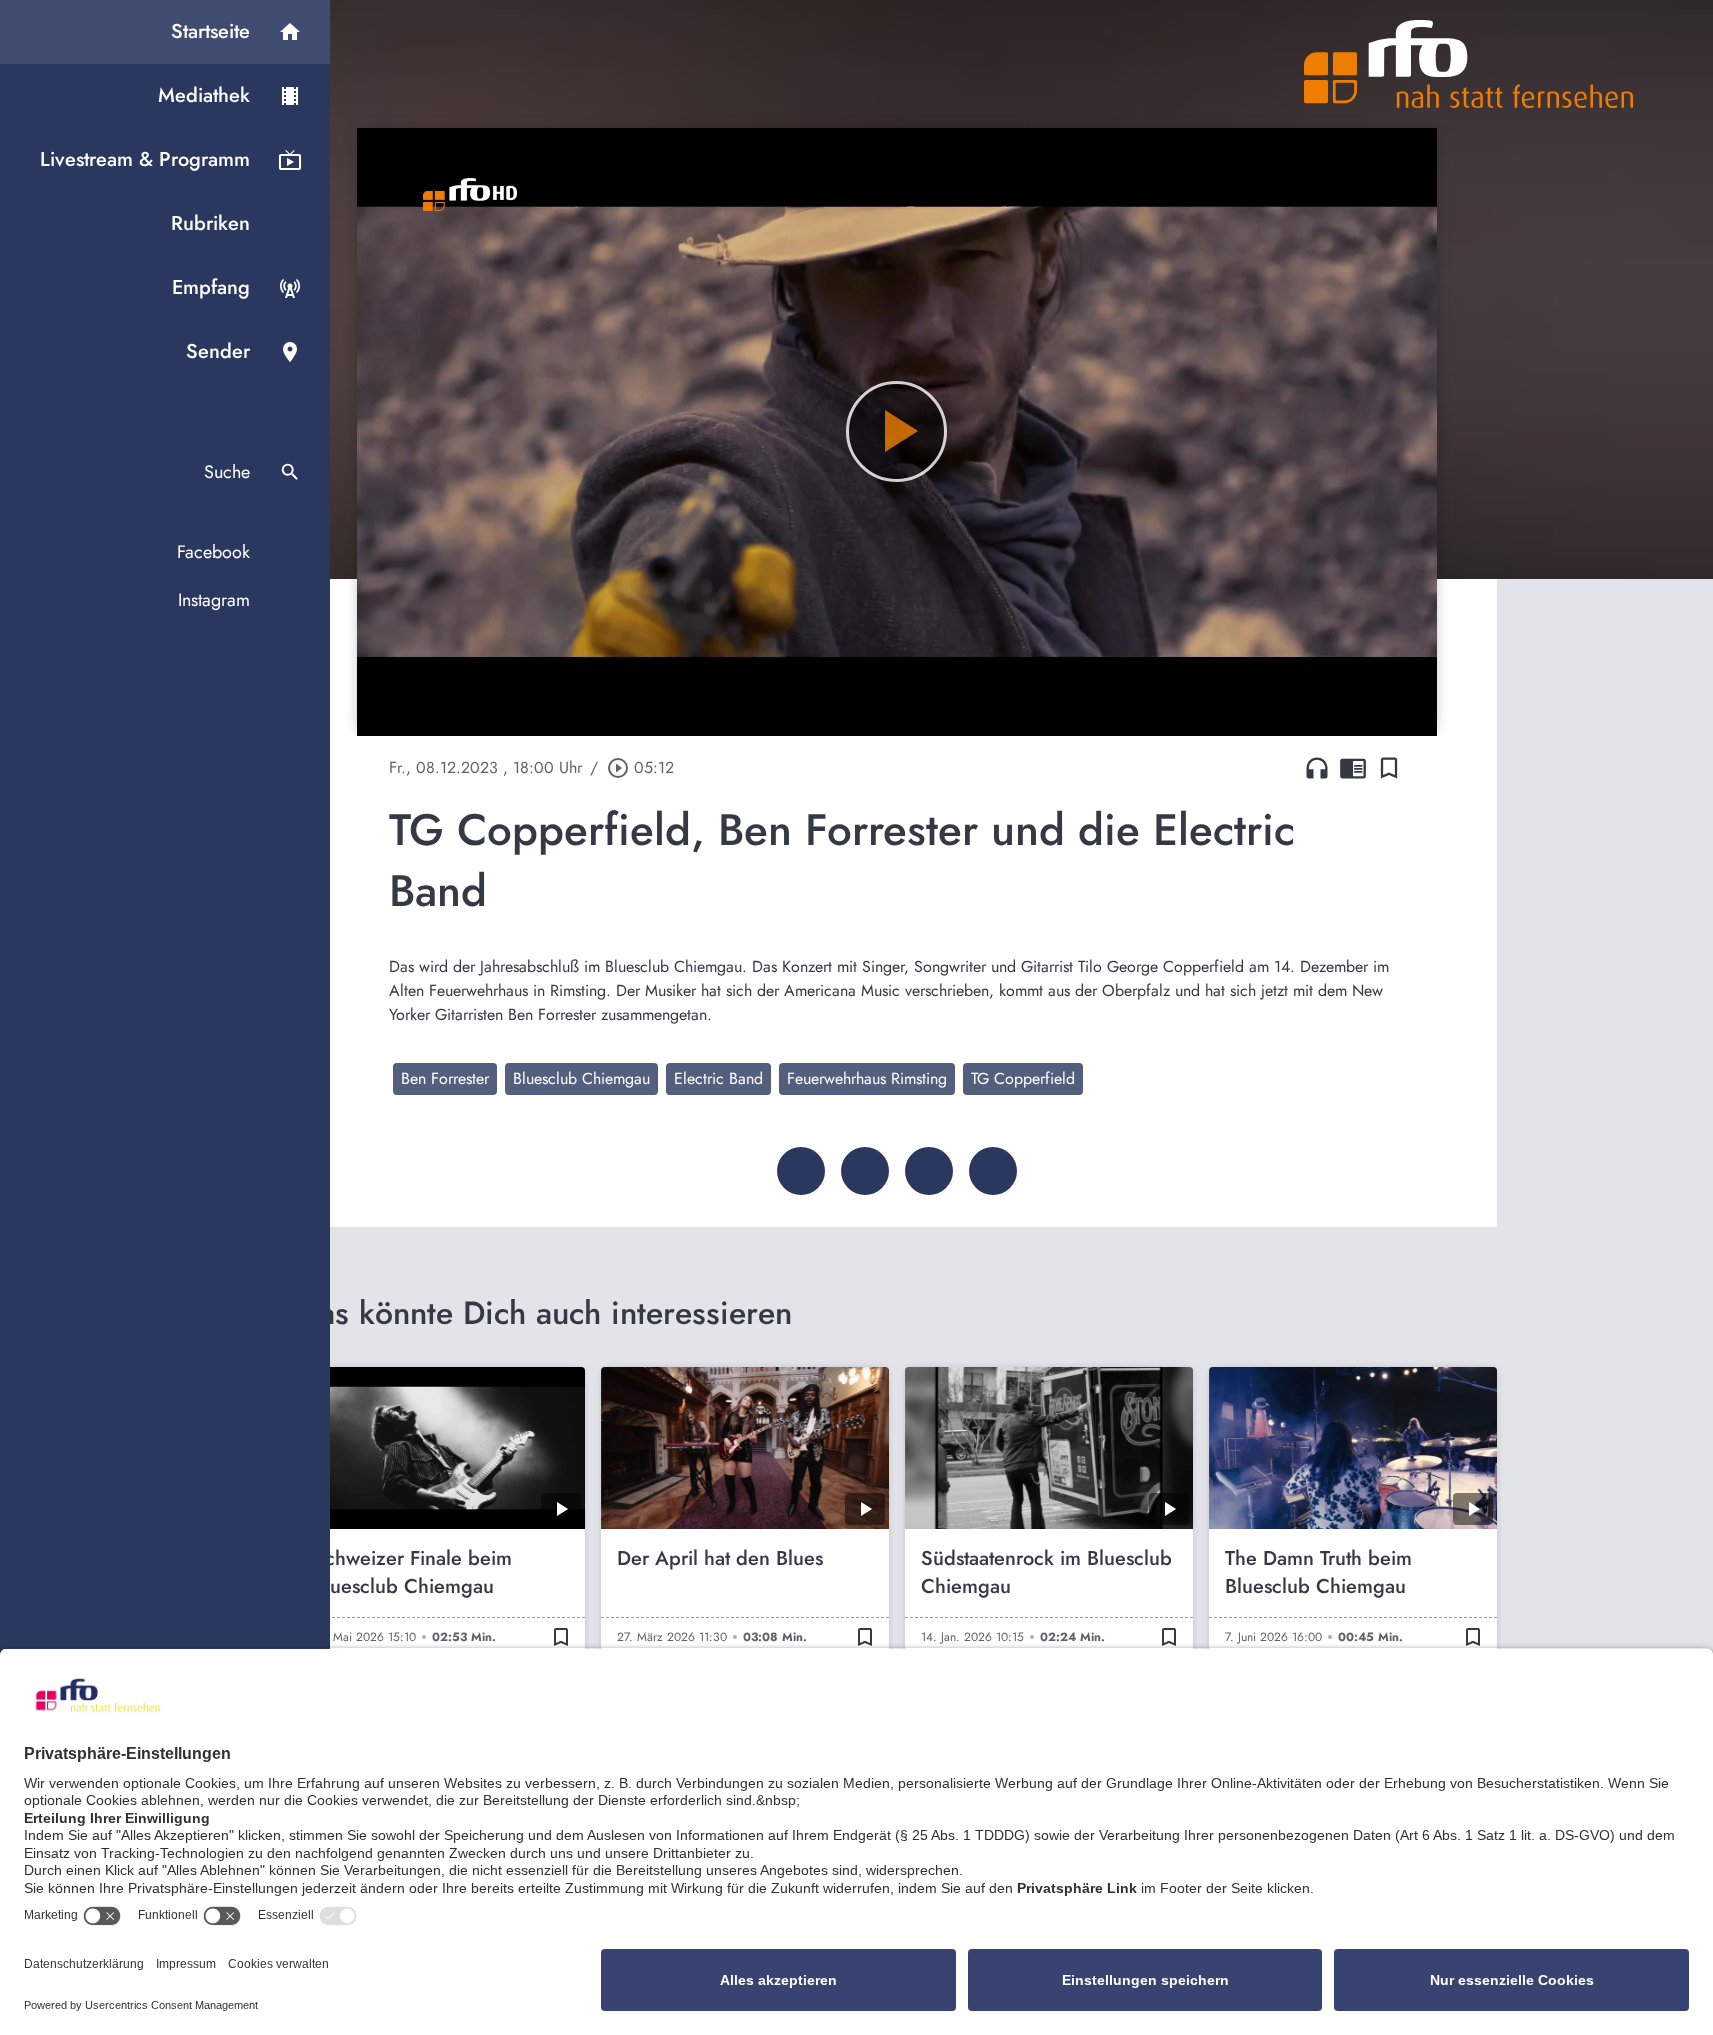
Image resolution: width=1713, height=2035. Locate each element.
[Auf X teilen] (865, 1171)
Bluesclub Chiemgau (581, 1078)
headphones (1317, 768)
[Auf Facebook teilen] (801, 1171)
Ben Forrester (445, 1078)
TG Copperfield (1023, 1078)
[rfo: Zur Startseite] (1469, 64)
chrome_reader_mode (1353, 768)
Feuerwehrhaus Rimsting (867, 1078)
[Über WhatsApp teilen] (929, 1171)
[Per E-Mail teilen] (993, 1171)
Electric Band (718, 1078)
